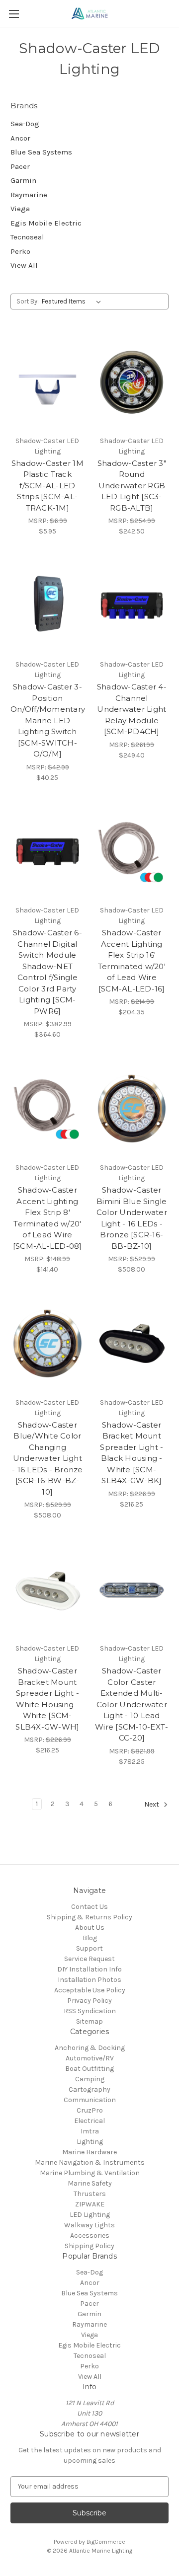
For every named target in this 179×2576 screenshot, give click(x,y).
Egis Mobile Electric (46, 223)
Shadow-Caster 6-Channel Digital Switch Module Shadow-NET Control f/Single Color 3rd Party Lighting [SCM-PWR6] (47, 972)
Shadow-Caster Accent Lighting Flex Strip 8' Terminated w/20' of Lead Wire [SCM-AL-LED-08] (47, 1218)
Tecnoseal (27, 237)
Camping (90, 2079)
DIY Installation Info (89, 1969)
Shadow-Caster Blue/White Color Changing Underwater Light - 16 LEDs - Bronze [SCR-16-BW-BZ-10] (47, 1458)
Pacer (20, 166)
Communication (90, 2100)
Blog (90, 1938)
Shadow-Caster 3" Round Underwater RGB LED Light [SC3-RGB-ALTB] (132, 486)
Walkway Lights (89, 2225)
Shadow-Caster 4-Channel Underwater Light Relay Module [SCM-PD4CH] (132, 709)
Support (89, 1948)
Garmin (23, 180)
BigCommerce (106, 2542)
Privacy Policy (89, 2001)
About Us (90, 1928)
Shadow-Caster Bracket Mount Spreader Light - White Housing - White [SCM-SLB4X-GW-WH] (47, 1699)
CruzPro (90, 2110)
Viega (20, 209)
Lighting (90, 2142)
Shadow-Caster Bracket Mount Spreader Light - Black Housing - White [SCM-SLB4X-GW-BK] (132, 1453)
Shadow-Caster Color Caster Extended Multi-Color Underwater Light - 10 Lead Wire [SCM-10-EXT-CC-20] (132, 1704)
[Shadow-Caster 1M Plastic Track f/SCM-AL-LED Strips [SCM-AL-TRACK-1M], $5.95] (47, 382)
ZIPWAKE (90, 2204)
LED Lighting (90, 2215)
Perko (20, 251)
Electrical (89, 2121)
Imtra (90, 2131)
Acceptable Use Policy (90, 1990)
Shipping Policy (89, 2246)
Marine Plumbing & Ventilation (90, 2173)
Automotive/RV (90, 2058)
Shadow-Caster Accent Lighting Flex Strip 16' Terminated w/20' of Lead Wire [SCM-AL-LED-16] (132, 961)
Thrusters (90, 2194)
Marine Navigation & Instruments (90, 2162)
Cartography (89, 2089)
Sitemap (89, 2021)
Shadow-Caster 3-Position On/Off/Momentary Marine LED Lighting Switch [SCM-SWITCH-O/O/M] (47, 720)
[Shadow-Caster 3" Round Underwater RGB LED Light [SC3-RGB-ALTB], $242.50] (132, 382)
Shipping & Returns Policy (89, 1917)
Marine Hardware (89, 2152)
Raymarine (29, 195)
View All (24, 265)
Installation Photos (89, 1980)
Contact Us (89, 1907)
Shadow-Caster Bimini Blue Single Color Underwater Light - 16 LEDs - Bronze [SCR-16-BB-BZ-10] (132, 1218)
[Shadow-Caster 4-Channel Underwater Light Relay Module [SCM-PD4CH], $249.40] (132, 606)
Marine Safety (90, 2183)
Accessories (90, 2235)
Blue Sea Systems (41, 152)
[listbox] (73, 302)
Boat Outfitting (89, 2069)
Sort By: (28, 301)
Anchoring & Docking (90, 2048)
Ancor (20, 138)
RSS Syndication (90, 2011)
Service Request (89, 1959)
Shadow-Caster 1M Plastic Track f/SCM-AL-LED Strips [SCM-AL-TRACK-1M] (47, 486)
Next (152, 1804)
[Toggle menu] (14, 14)
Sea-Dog (25, 124)
